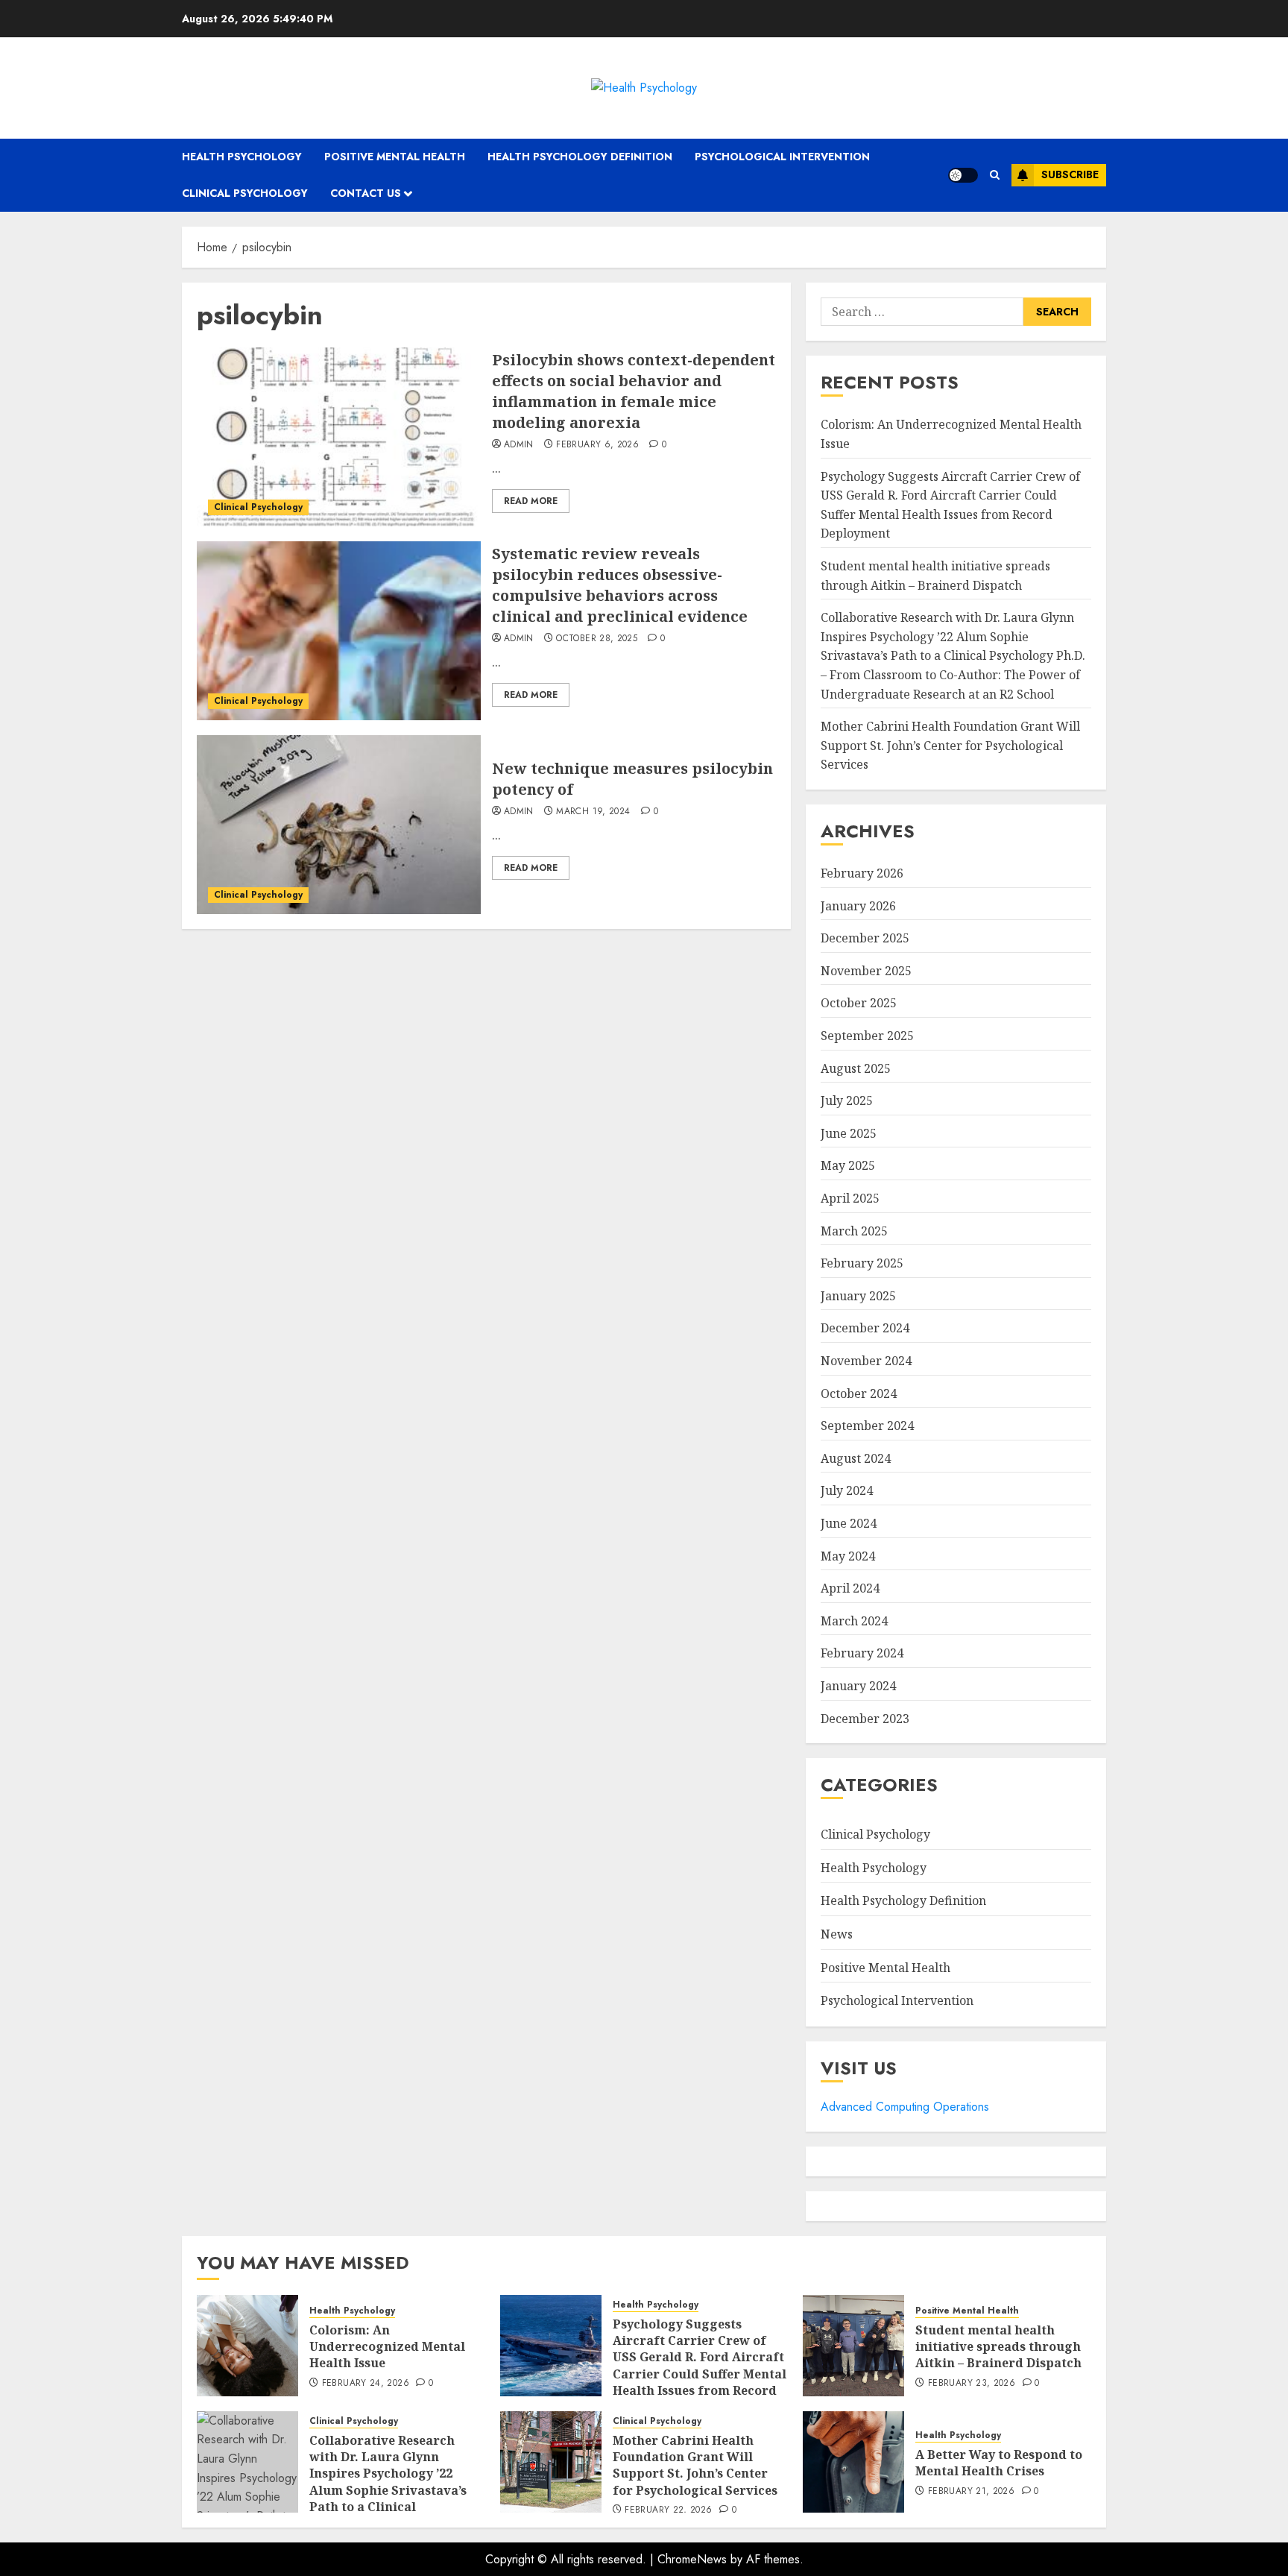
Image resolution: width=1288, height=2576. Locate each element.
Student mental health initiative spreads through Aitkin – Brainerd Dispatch (998, 2347)
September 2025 (867, 1036)
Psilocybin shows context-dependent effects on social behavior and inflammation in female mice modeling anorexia (634, 391)
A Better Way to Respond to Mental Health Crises (999, 2463)
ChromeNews (692, 2559)
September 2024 (867, 1426)
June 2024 (849, 1523)
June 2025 (849, 1133)
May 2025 (848, 1165)
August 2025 (856, 1068)
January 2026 (858, 906)
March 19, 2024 (593, 812)
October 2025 (859, 1003)
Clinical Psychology (245, 193)
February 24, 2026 (366, 2384)
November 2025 (866, 971)
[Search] (995, 175)
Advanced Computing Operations (905, 2107)
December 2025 (865, 938)
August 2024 (856, 1458)
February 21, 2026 (971, 2492)
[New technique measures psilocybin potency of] (339, 825)
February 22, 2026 (668, 2510)
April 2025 (850, 1198)
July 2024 (847, 1490)
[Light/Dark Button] (963, 175)
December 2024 (865, 1328)
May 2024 (848, 1556)
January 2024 (858, 1686)
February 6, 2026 (597, 445)
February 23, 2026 (972, 2384)
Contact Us (366, 193)
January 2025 (858, 1296)
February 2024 (862, 1653)
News (837, 1934)
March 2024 (854, 1621)
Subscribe (1070, 174)
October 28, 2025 (597, 639)
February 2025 (862, 1263)
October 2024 (859, 1394)
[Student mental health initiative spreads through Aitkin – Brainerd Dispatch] (853, 2346)
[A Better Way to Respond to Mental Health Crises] (853, 2462)
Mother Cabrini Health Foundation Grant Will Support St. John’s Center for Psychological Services (950, 745)
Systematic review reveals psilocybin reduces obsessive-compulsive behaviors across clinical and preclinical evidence (620, 585)
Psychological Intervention (782, 157)
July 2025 (847, 1100)
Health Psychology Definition (580, 157)
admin (519, 445)
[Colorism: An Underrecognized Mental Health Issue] (247, 2346)
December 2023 (865, 1719)
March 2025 (854, 1231)
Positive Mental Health (395, 157)
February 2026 (862, 873)
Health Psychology (242, 157)
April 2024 (850, 1588)
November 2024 (866, 1361)
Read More (531, 501)
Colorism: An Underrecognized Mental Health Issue (387, 2347)
